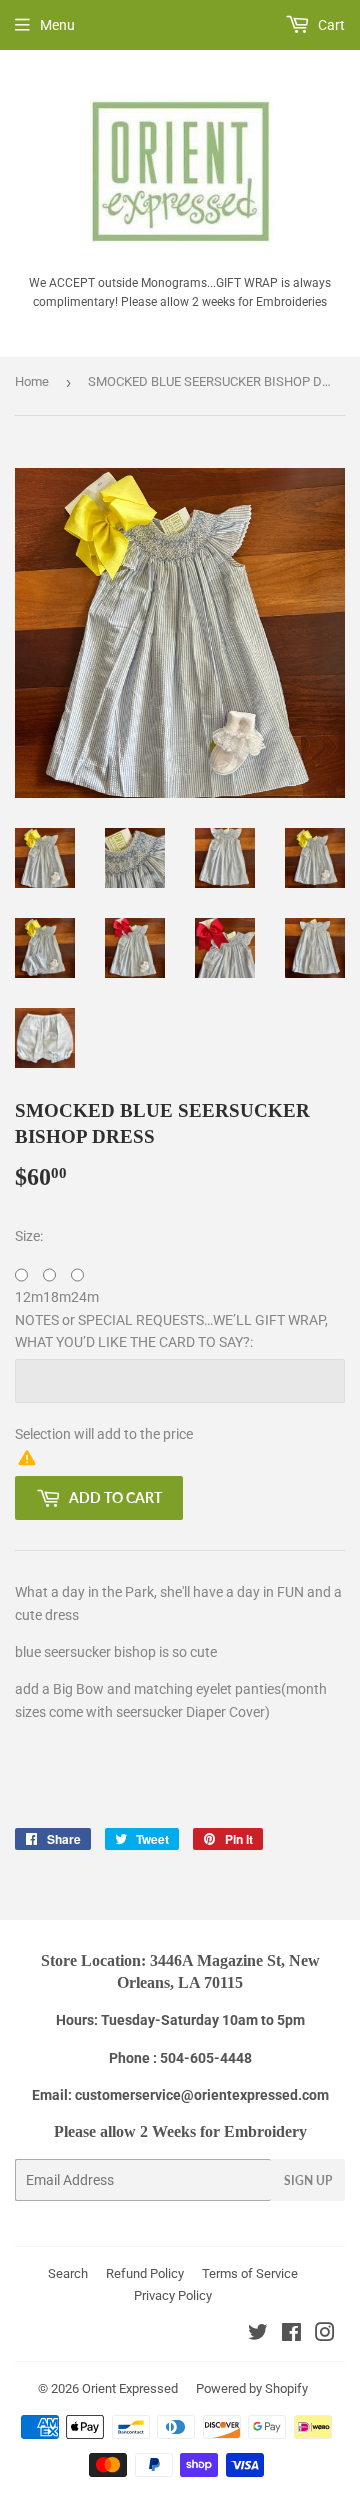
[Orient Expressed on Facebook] (291, 2335)
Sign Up (308, 2180)
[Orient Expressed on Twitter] (258, 2335)
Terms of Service (250, 2273)
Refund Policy (145, 2273)
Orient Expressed (130, 2388)
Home (32, 381)
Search (68, 2273)
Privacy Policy (173, 2295)
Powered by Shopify (252, 2388)
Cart (330, 25)
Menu (57, 25)
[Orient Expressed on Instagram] (325, 2335)
